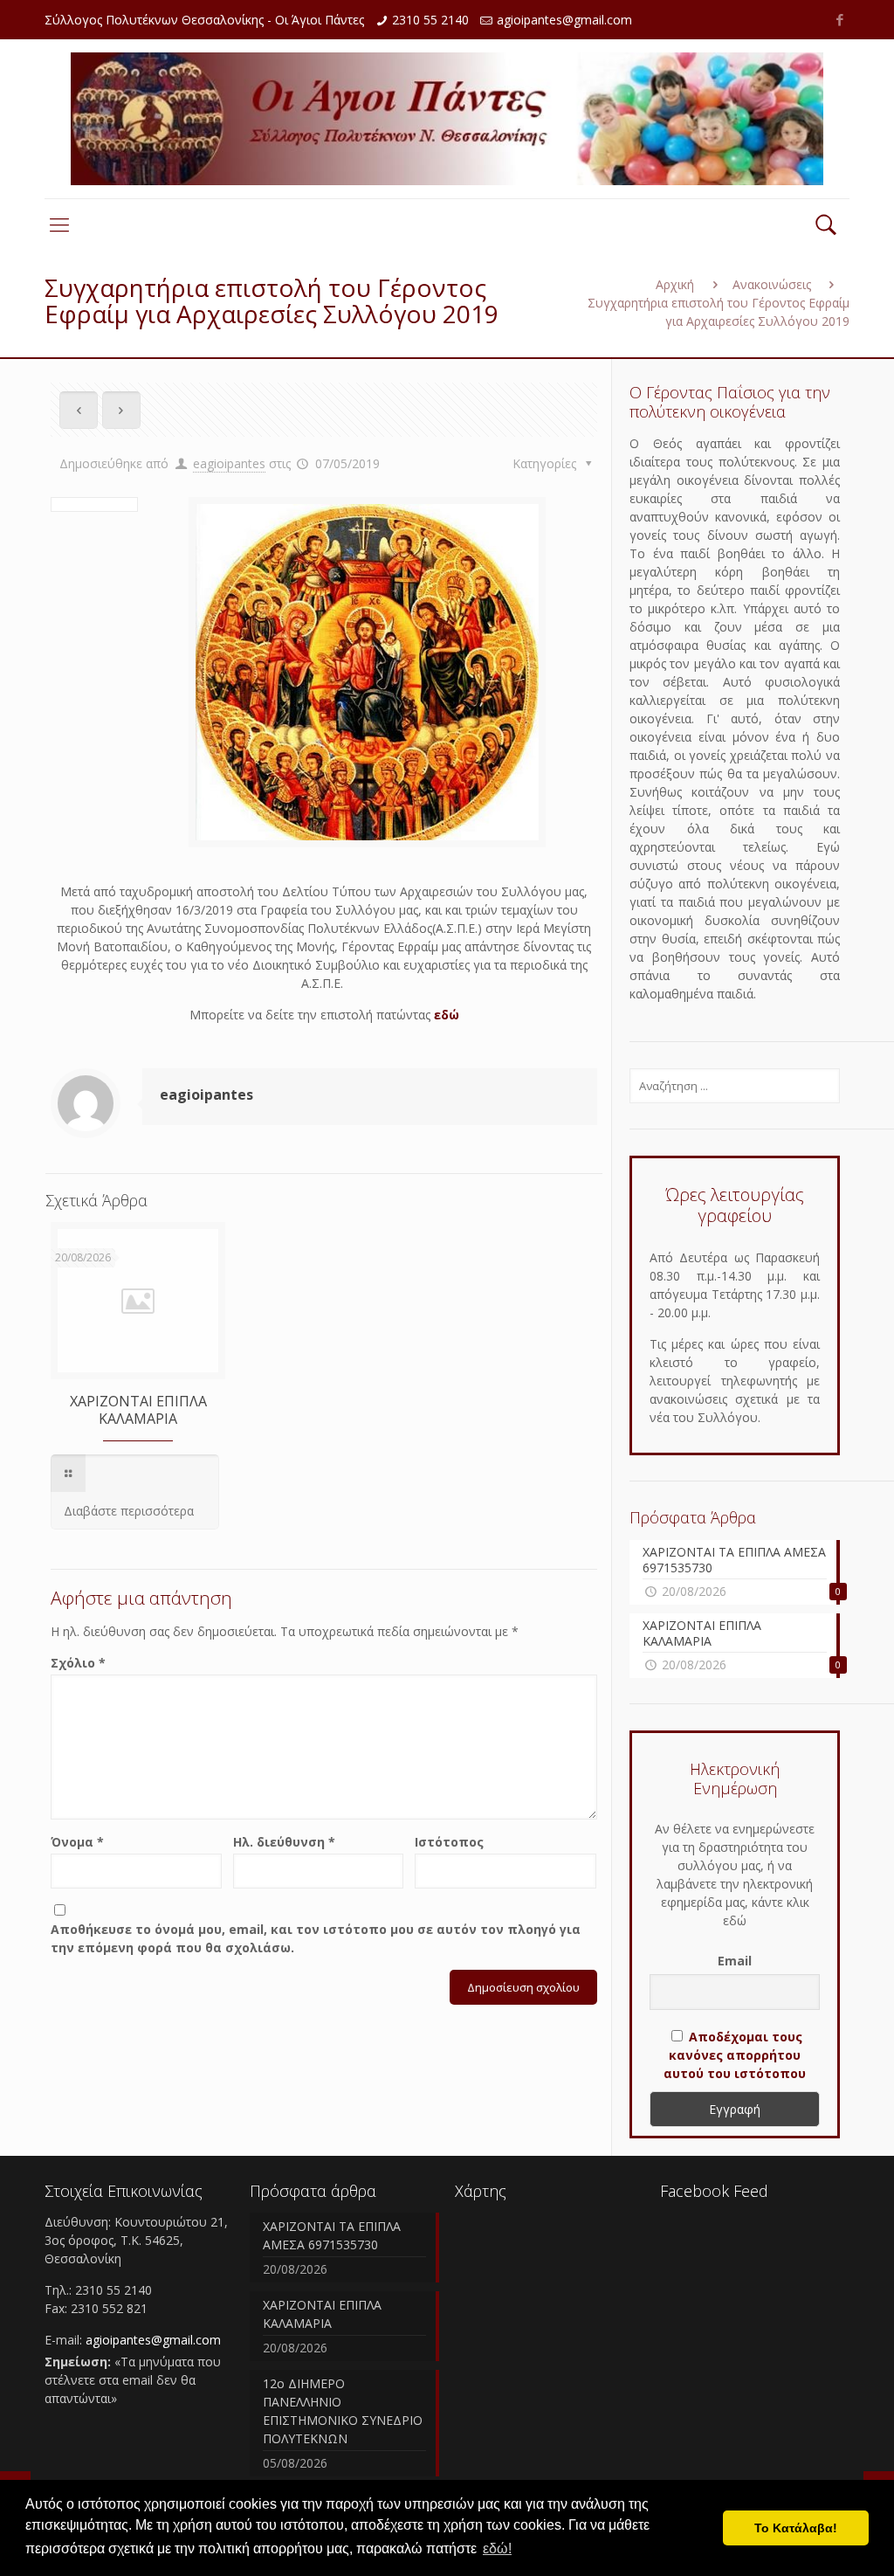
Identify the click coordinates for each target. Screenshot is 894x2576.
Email (735, 1961)
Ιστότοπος (449, 1842)
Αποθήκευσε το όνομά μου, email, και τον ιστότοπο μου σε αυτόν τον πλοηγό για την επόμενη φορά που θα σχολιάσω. (316, 1938)
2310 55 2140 (430, 20)
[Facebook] (840, 19)
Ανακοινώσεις (772, 284)
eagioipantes (229, 463)
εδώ (447, 1015)
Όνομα (77, 1842)
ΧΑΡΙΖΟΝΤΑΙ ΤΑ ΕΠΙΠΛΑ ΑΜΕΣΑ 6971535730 (332, 2235)
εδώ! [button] (497, 2548)
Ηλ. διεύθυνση (284, 1842)
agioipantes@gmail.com (564, 20)
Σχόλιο (78, 1663)
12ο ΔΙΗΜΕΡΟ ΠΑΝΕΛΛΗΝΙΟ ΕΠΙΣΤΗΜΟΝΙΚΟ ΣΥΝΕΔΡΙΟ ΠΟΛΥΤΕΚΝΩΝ (343, 2411)
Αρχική (675, 284)
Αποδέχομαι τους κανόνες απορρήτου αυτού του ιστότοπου (735, 2055)
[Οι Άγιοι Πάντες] (447, 119)
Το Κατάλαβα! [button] (796, 2528)
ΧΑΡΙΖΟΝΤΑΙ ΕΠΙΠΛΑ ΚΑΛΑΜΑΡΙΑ (138, 1410)
